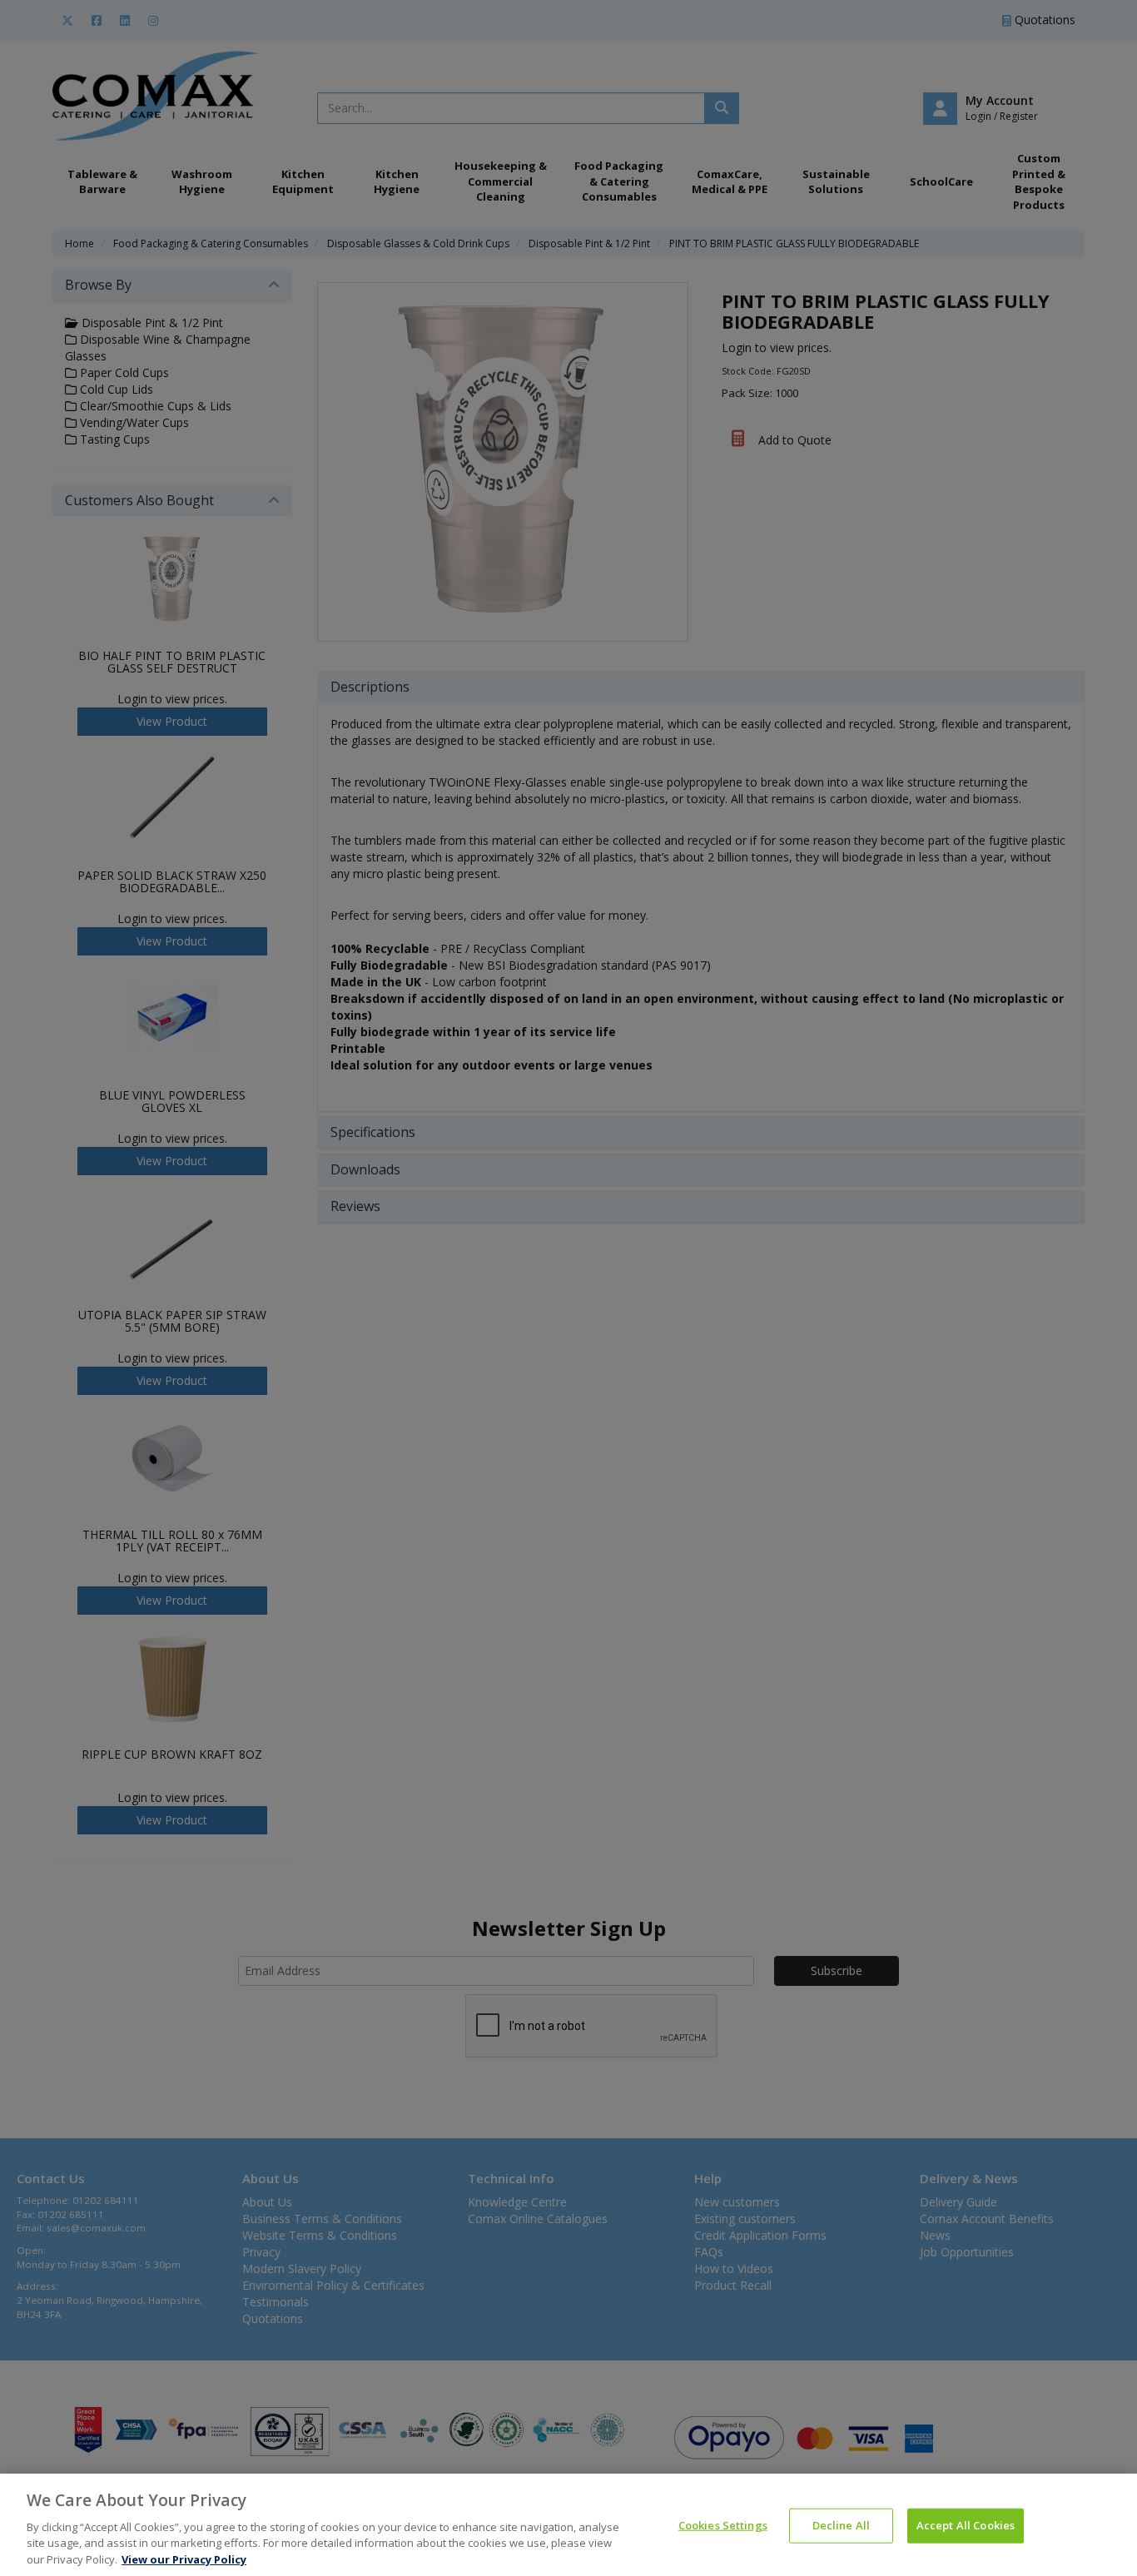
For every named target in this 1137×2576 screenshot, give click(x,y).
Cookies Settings (723, 2525)
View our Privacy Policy (184, 2559)
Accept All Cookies (966, 2525)
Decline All (841, 2525)
